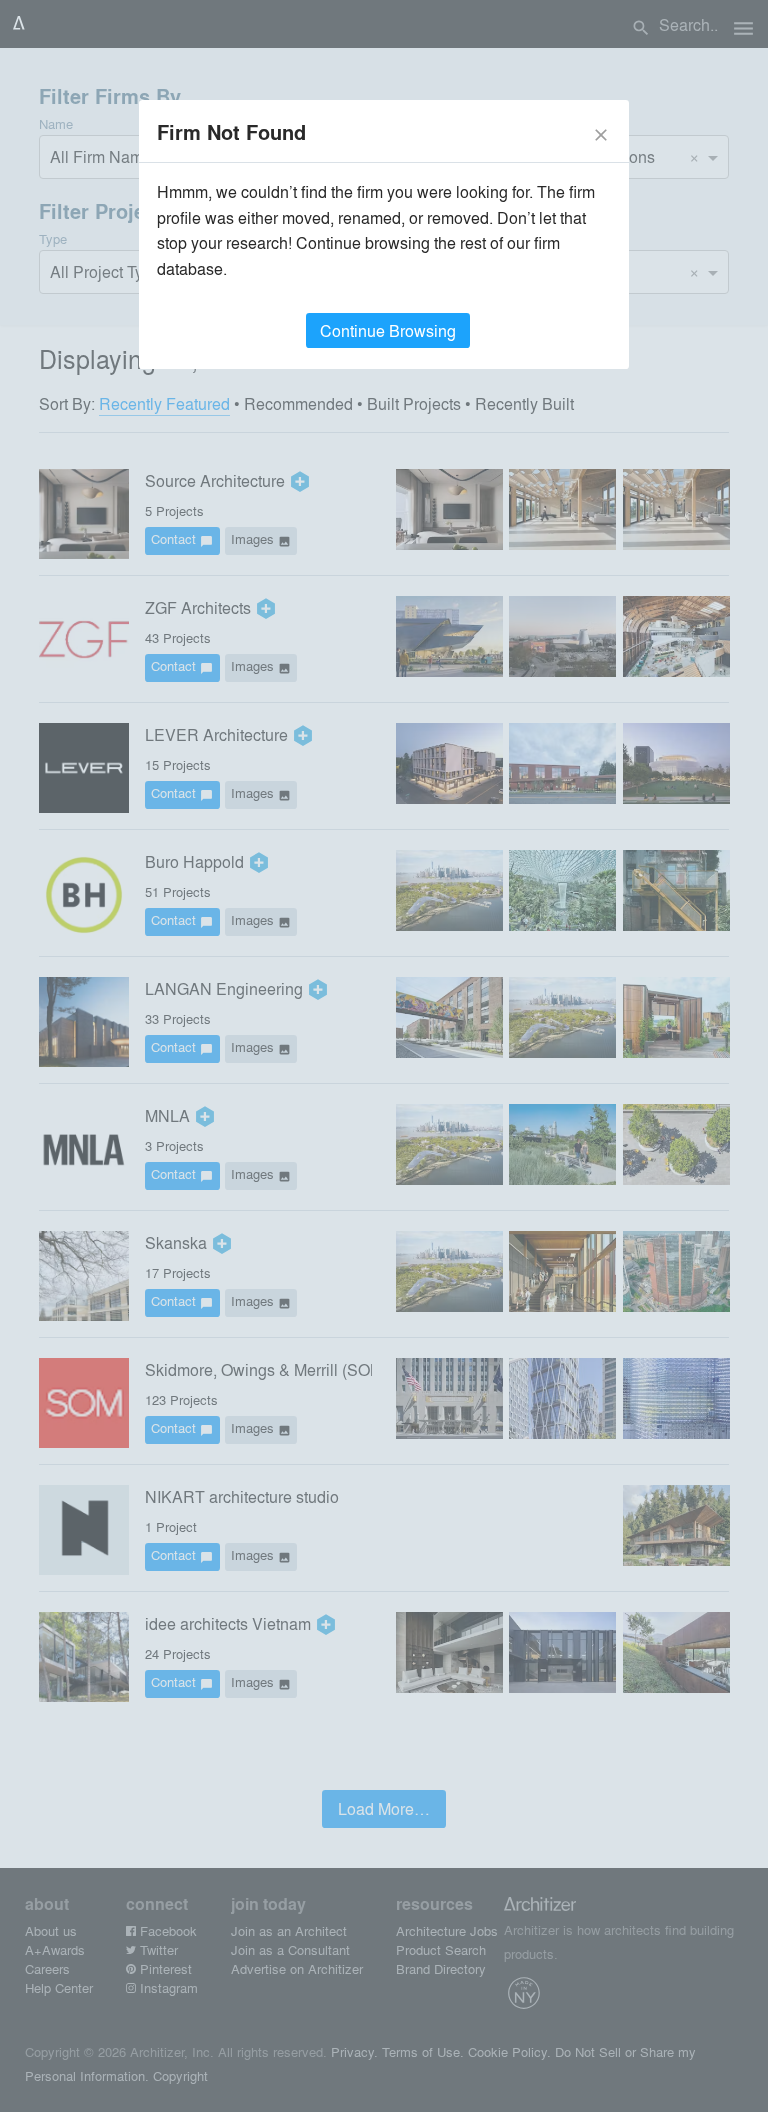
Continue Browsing (388, 330)
